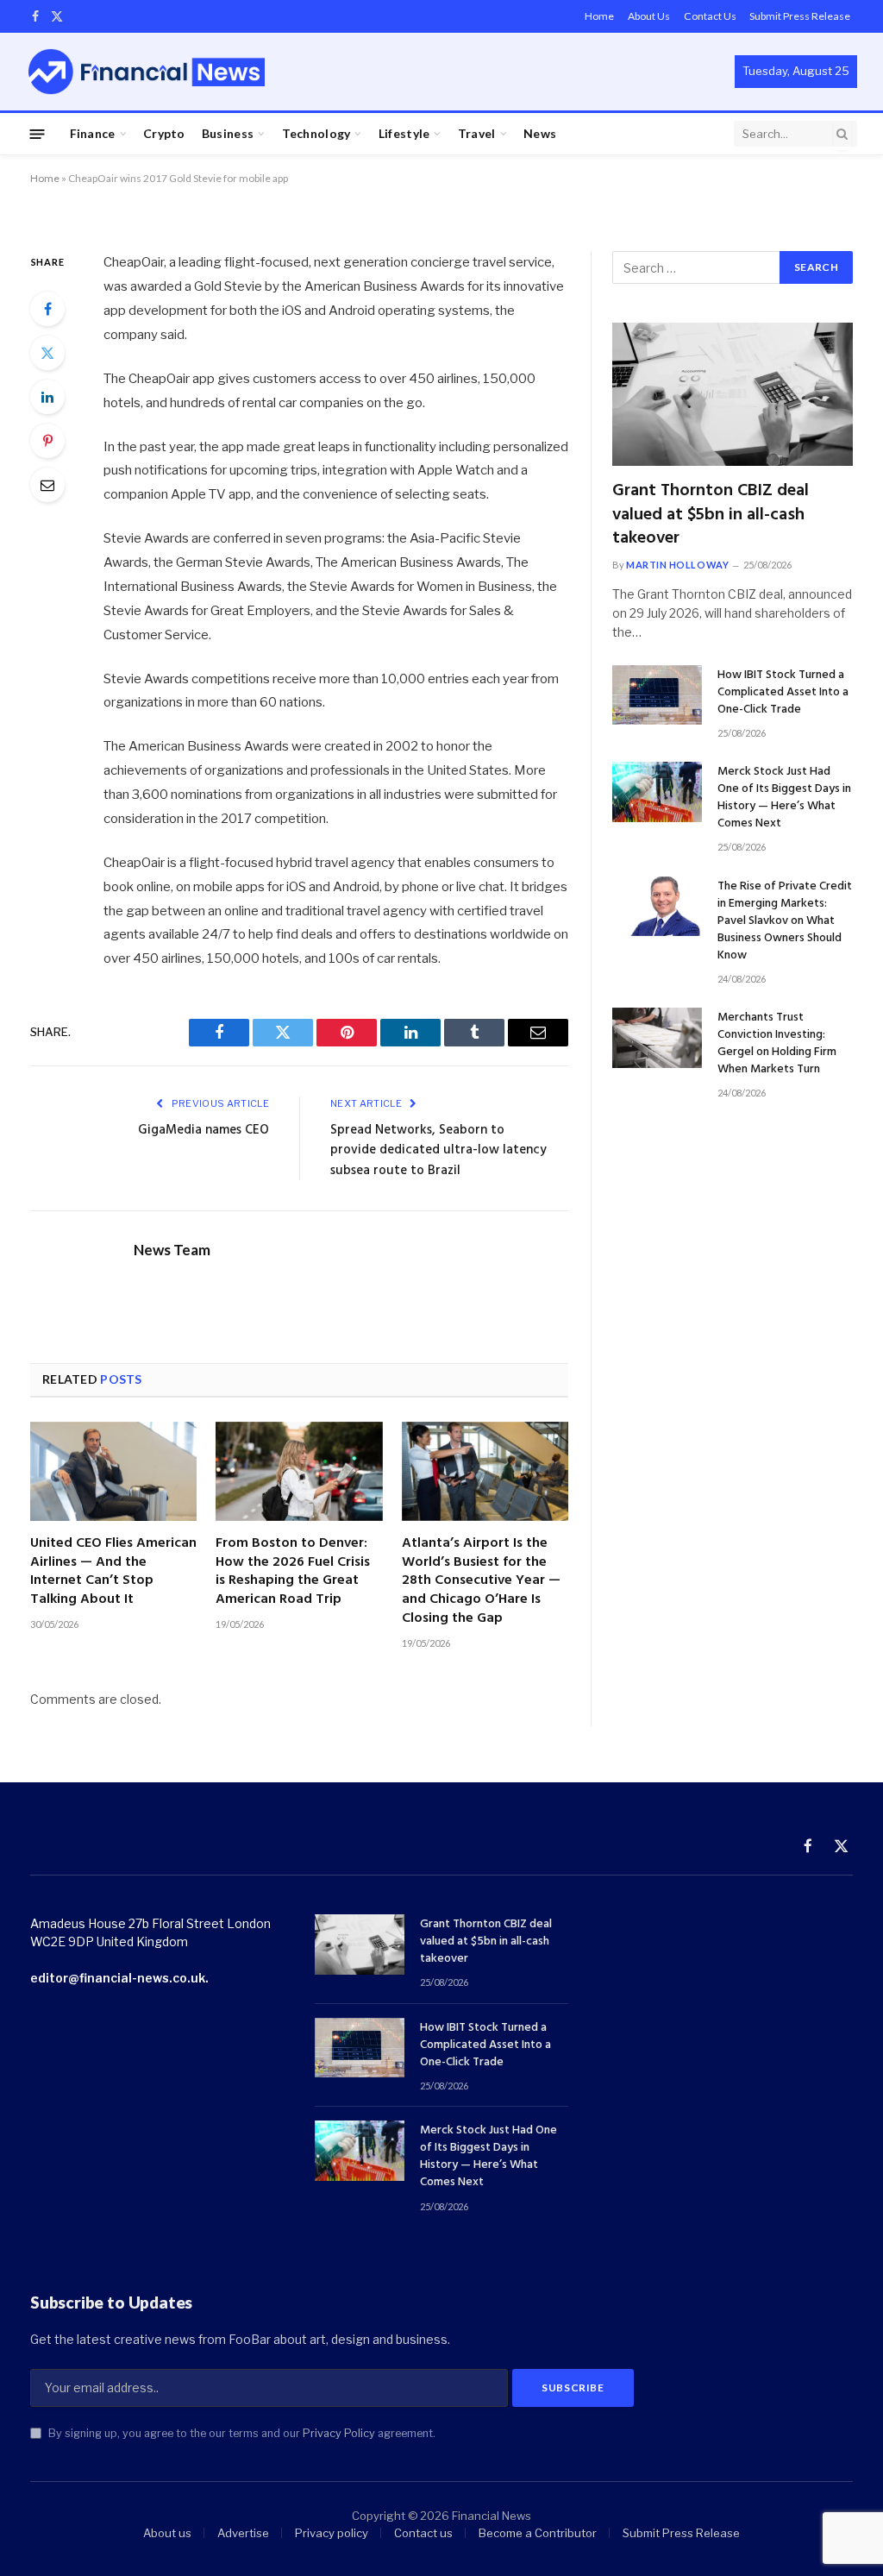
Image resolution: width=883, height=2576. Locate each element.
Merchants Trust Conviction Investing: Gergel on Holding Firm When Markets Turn (777, 1044)
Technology (316, 133)
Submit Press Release (800, 16)
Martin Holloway (677, 565)
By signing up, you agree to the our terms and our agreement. (241, 2433)
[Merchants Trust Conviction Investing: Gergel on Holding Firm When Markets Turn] (657, 1037)
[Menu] (38, 133)
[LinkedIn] (47, 397)
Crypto (164, 133)
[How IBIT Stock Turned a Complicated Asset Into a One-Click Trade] (657, 695)
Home (599, 16)
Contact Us (710, 16)
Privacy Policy (339, 2433)
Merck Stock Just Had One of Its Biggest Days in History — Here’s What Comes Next (784, 798)
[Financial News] (147, 71)
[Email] (47, 485)
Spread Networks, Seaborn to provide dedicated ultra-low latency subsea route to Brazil (438, 1150)
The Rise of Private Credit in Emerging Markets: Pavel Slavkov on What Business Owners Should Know (785, 921)
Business (228, 133)
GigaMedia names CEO (204, 1130)
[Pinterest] (47, 441)
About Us (649, 16)
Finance (93, 133)
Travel (477, 133)
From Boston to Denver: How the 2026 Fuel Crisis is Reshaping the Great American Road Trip (293, 1572)
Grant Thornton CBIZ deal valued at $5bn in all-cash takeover (711, 515)
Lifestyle (404, 133)
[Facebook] (47, 309)
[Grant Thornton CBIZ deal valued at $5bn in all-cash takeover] (733, 394)
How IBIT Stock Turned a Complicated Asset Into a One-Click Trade (783, 693)
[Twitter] (47, 353)
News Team (172, 1250)
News (540, 133)
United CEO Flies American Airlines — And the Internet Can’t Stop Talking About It (113, 1572)
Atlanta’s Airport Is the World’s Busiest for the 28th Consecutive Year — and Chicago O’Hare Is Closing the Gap (481, 1582)
